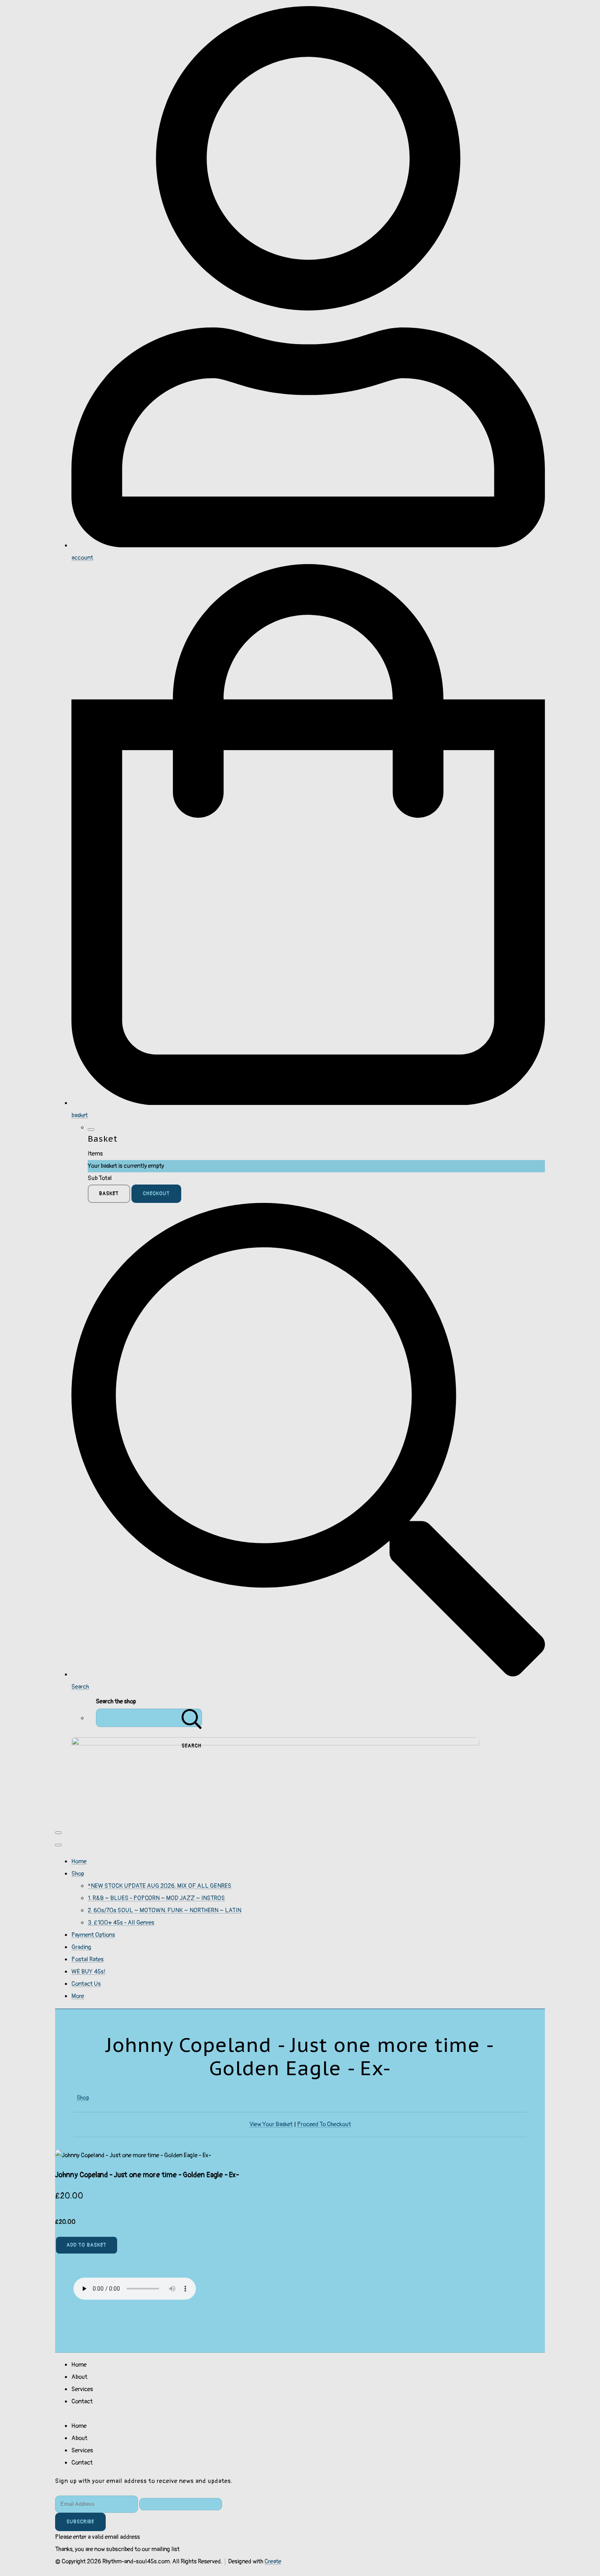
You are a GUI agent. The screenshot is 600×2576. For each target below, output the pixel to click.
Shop (78, 1874)
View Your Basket (271, 2124)
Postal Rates (88, 1959)
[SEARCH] (192, 1718)
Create (273, 2562)
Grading (81, 1947)
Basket (109, 1194)
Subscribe (80, 2522)
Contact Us (86, 1984)
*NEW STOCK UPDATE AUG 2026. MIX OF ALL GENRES (160, 1886)
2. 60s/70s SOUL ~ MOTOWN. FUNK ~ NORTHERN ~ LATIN (164, 1910)
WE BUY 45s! (88, 1972)
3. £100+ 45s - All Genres (121, 1923)
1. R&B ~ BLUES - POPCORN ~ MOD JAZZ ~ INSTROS (156, 1898)
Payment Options (93, 1935)
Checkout (156, 1194)
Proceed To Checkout (324, 2124)
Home (79, 1861)
